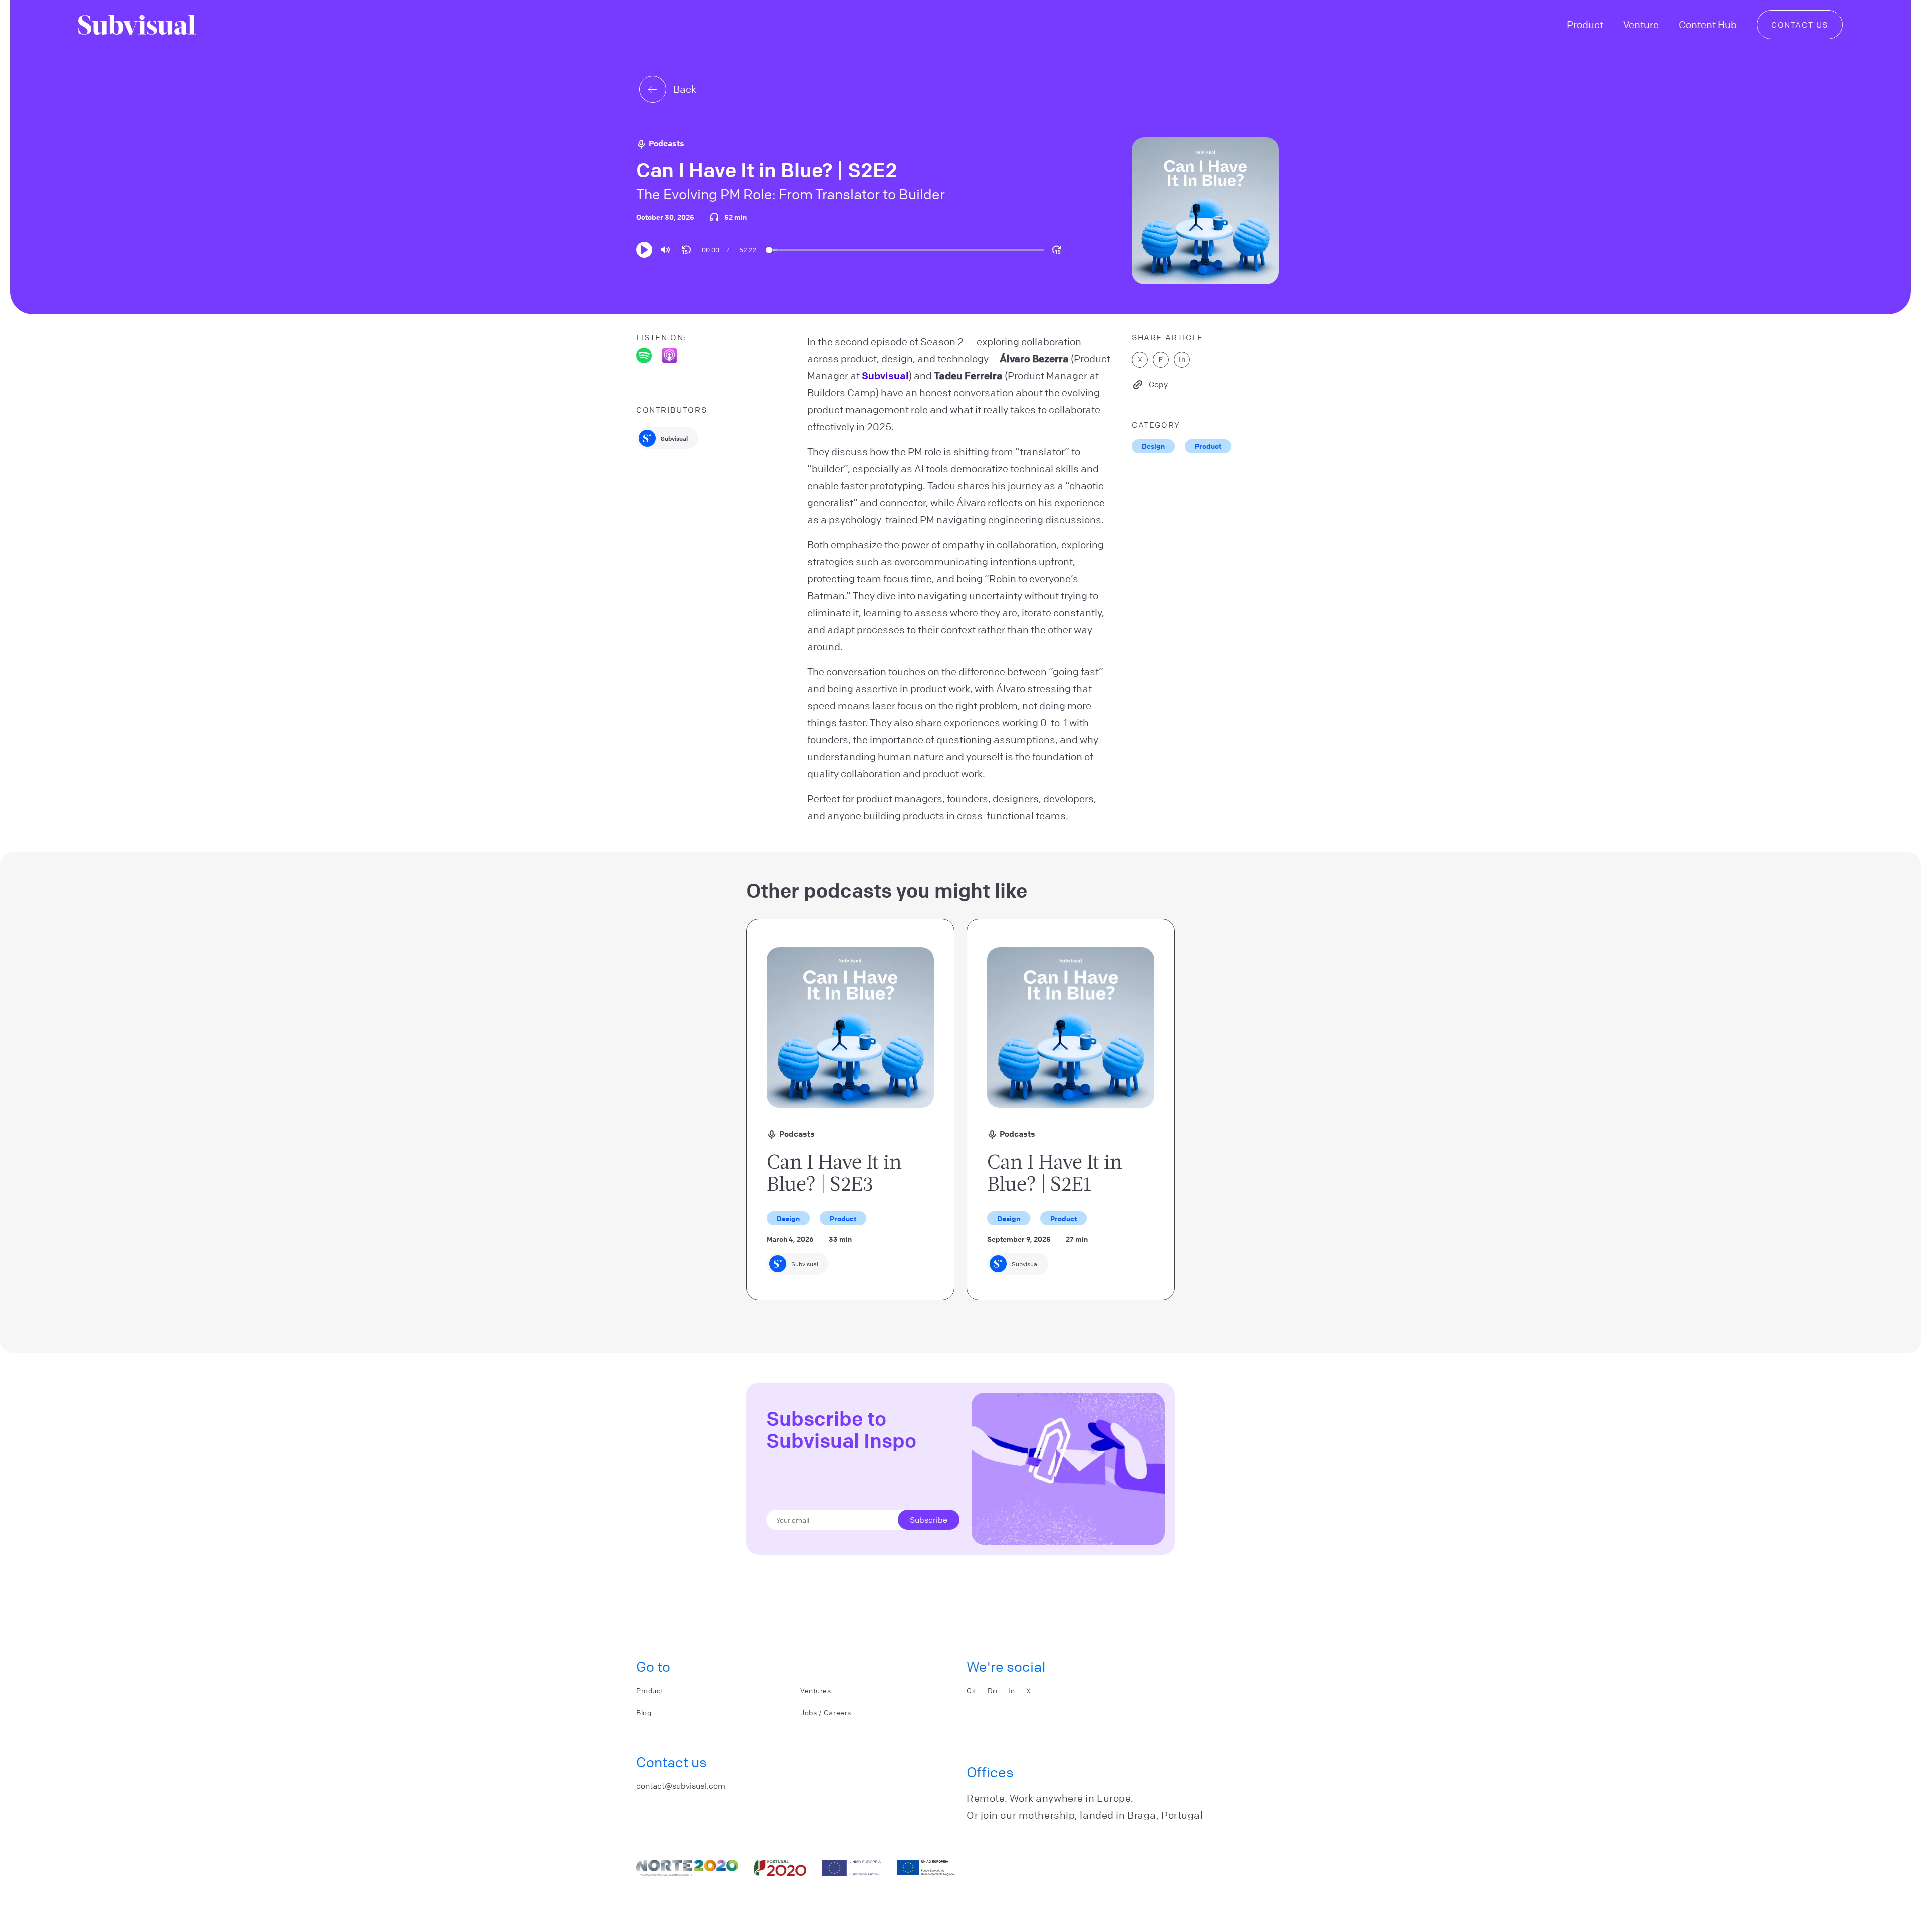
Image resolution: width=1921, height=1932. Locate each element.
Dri (993, 1691)
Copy (1158, 384)
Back (685, 89)
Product (1585, 24)
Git (972, 1691)
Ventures (816, 1691)
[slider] (905, 250)
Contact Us (1800, 25)
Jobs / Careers (826, 1713)
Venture (1641, 24)
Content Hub (1708, 24)
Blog (644, 1713)
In (1011, 1691)
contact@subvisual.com (681, 1786)
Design (1153, 446)
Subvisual (674, 438)
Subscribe (929, 1520)
